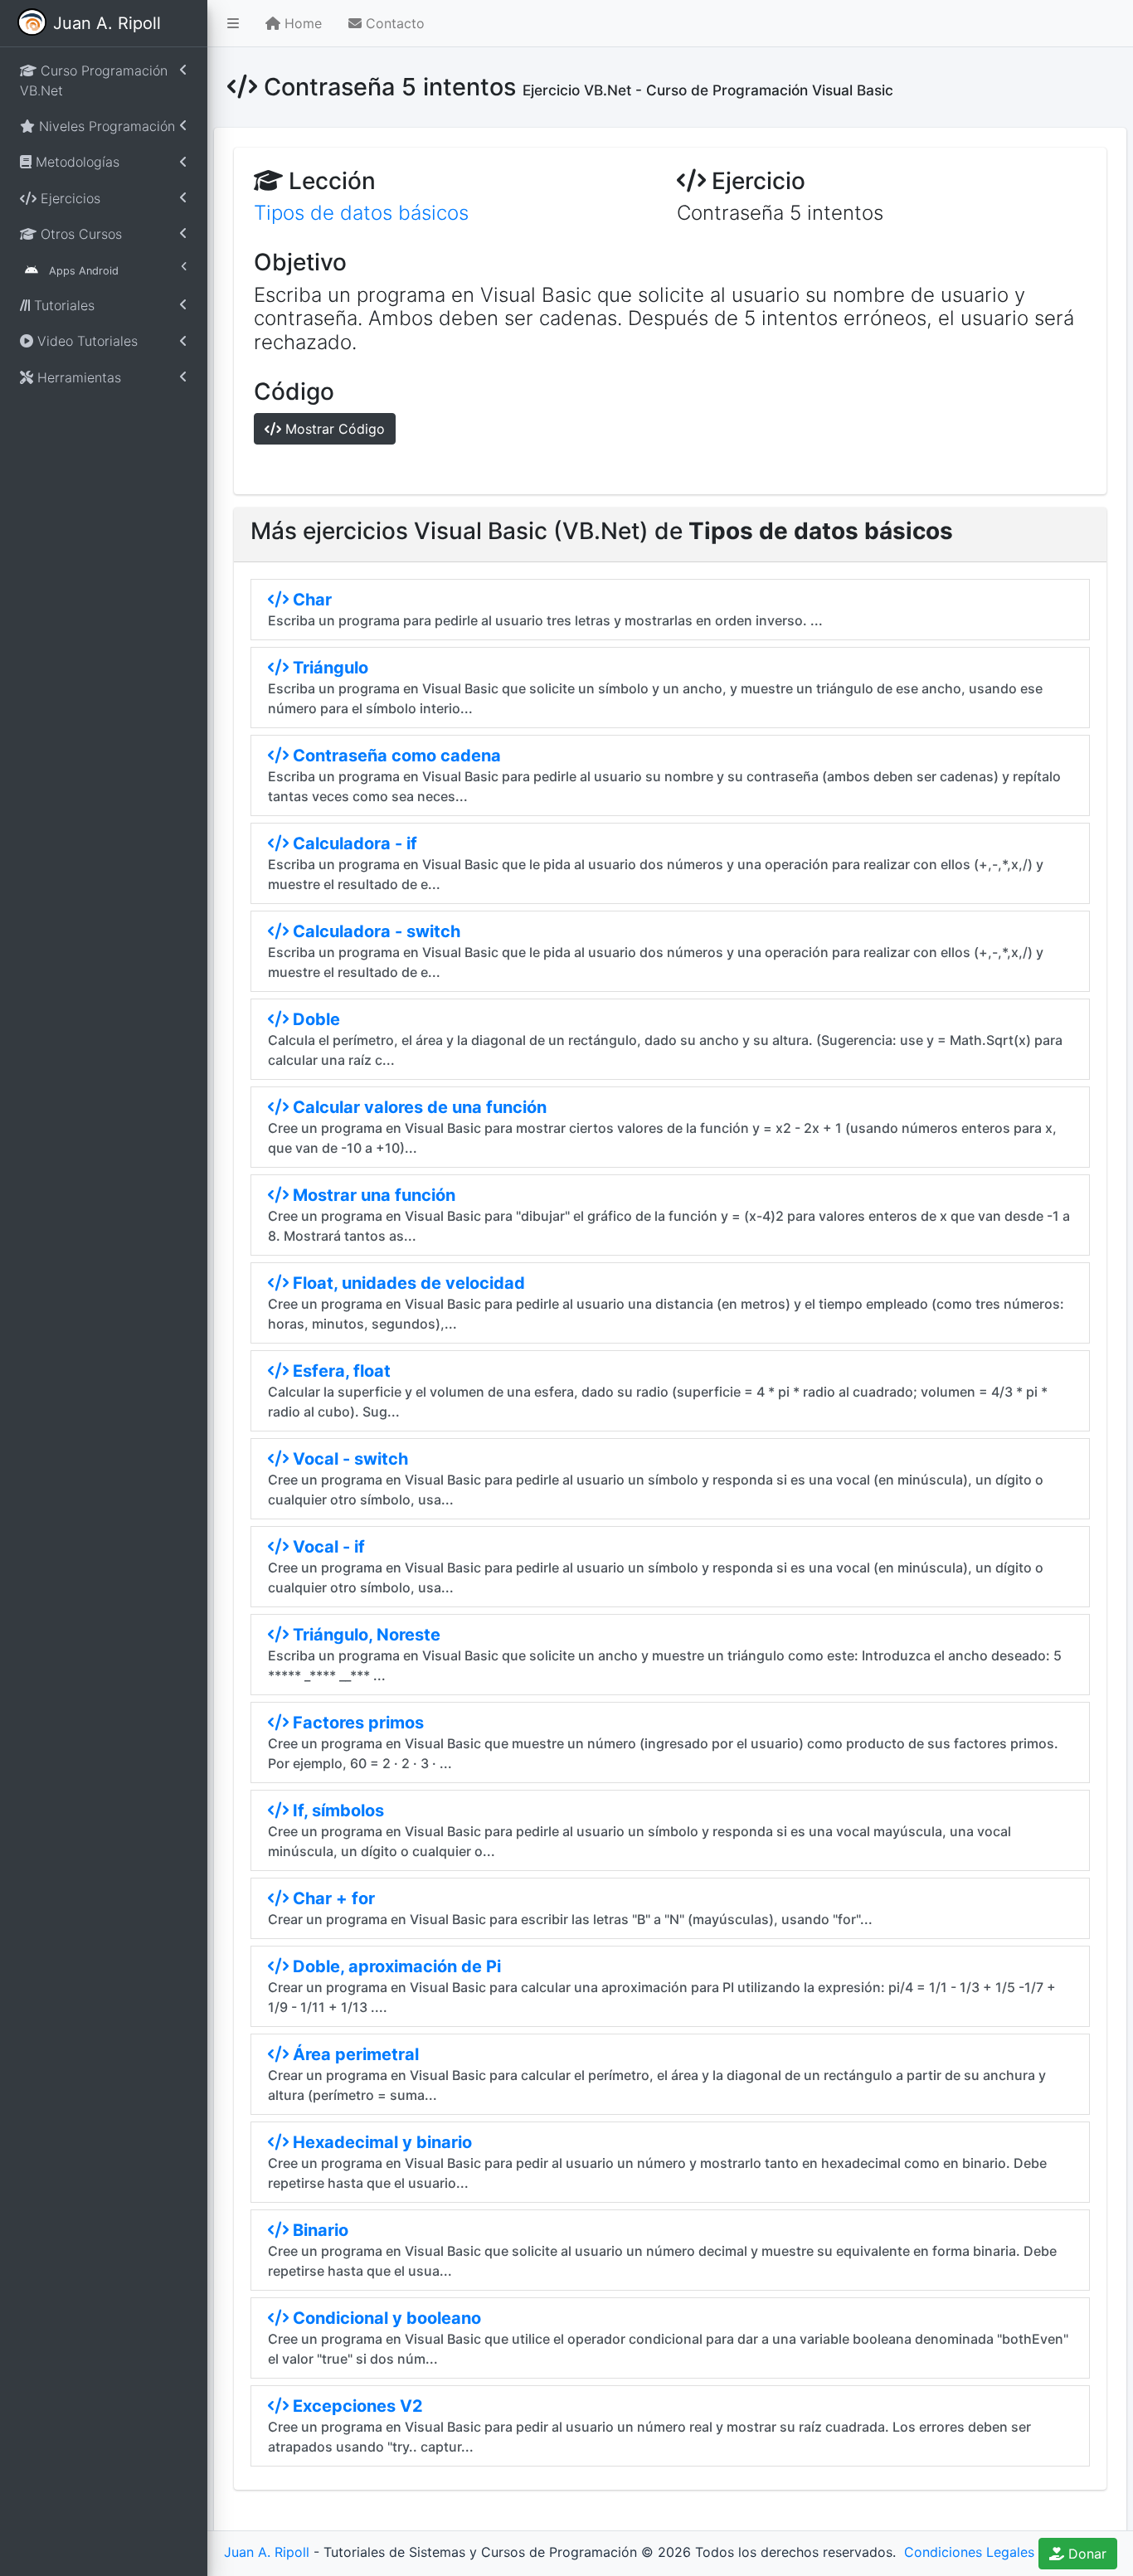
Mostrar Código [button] (333, 429)
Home (301, 23)
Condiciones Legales (967, 2552)
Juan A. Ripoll (267, 2552)
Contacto (393, 23)
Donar (1085, 2554)
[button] (233, 23)
